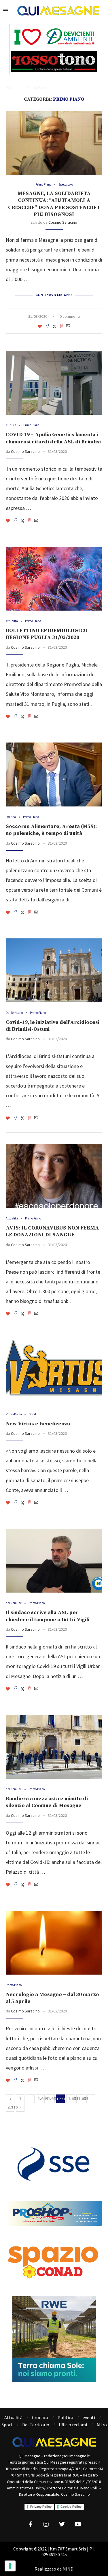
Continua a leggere (54, 295)
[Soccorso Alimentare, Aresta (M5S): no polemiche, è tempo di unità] (54, 774)
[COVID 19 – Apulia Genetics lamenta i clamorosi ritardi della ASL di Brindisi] (54, 383)
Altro (102, 2425)
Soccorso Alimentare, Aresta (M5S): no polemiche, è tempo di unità (51, 830)
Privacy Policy (41, 2507)
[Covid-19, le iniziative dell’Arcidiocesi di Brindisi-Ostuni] (54, 970)
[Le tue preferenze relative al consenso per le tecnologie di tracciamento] (10, 2566)
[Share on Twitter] (54, 326)
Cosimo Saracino (63, 222)
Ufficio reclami (73, 2425)
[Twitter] (62, 2524)
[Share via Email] (68, 326)
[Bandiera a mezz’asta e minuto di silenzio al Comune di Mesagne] (54, 1747)
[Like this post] (40, 326)
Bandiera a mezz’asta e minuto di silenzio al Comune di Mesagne (47, 1802)
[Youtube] (78, 2524)
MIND (68, 2569)
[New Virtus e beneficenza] (54, 1372)
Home (11, 88)
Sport (7, 2425)
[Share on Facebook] (48, 326)
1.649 (41, 2099)
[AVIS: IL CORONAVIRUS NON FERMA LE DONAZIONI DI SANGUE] (54, 1176)
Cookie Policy (71, 2507)
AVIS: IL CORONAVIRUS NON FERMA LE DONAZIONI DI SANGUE (52, 1231)
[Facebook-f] (30, 2524)
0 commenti (70, 316)
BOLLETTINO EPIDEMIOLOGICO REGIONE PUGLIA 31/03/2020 (47, 634)
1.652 (71, 2099)
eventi (89, 2417)
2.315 (11, 2107)
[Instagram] (46, 2524)
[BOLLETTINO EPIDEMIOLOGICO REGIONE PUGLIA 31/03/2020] (54, 579)
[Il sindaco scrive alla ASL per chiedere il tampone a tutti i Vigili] (54, 1561)
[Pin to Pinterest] (61, 326)
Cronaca (40, 2417)
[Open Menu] (5, 11)
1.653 (82, 2099)
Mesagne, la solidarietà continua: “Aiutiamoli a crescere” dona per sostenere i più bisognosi (54, 204)
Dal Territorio (36, 2425)
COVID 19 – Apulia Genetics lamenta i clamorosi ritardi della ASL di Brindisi (53, 438)
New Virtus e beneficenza (38, 1424)
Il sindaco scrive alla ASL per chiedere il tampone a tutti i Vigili (48, 1616)
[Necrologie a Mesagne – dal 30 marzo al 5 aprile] (54, 1943)
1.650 (51, 2099)
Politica (65, 2417)
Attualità (13, 2417)
